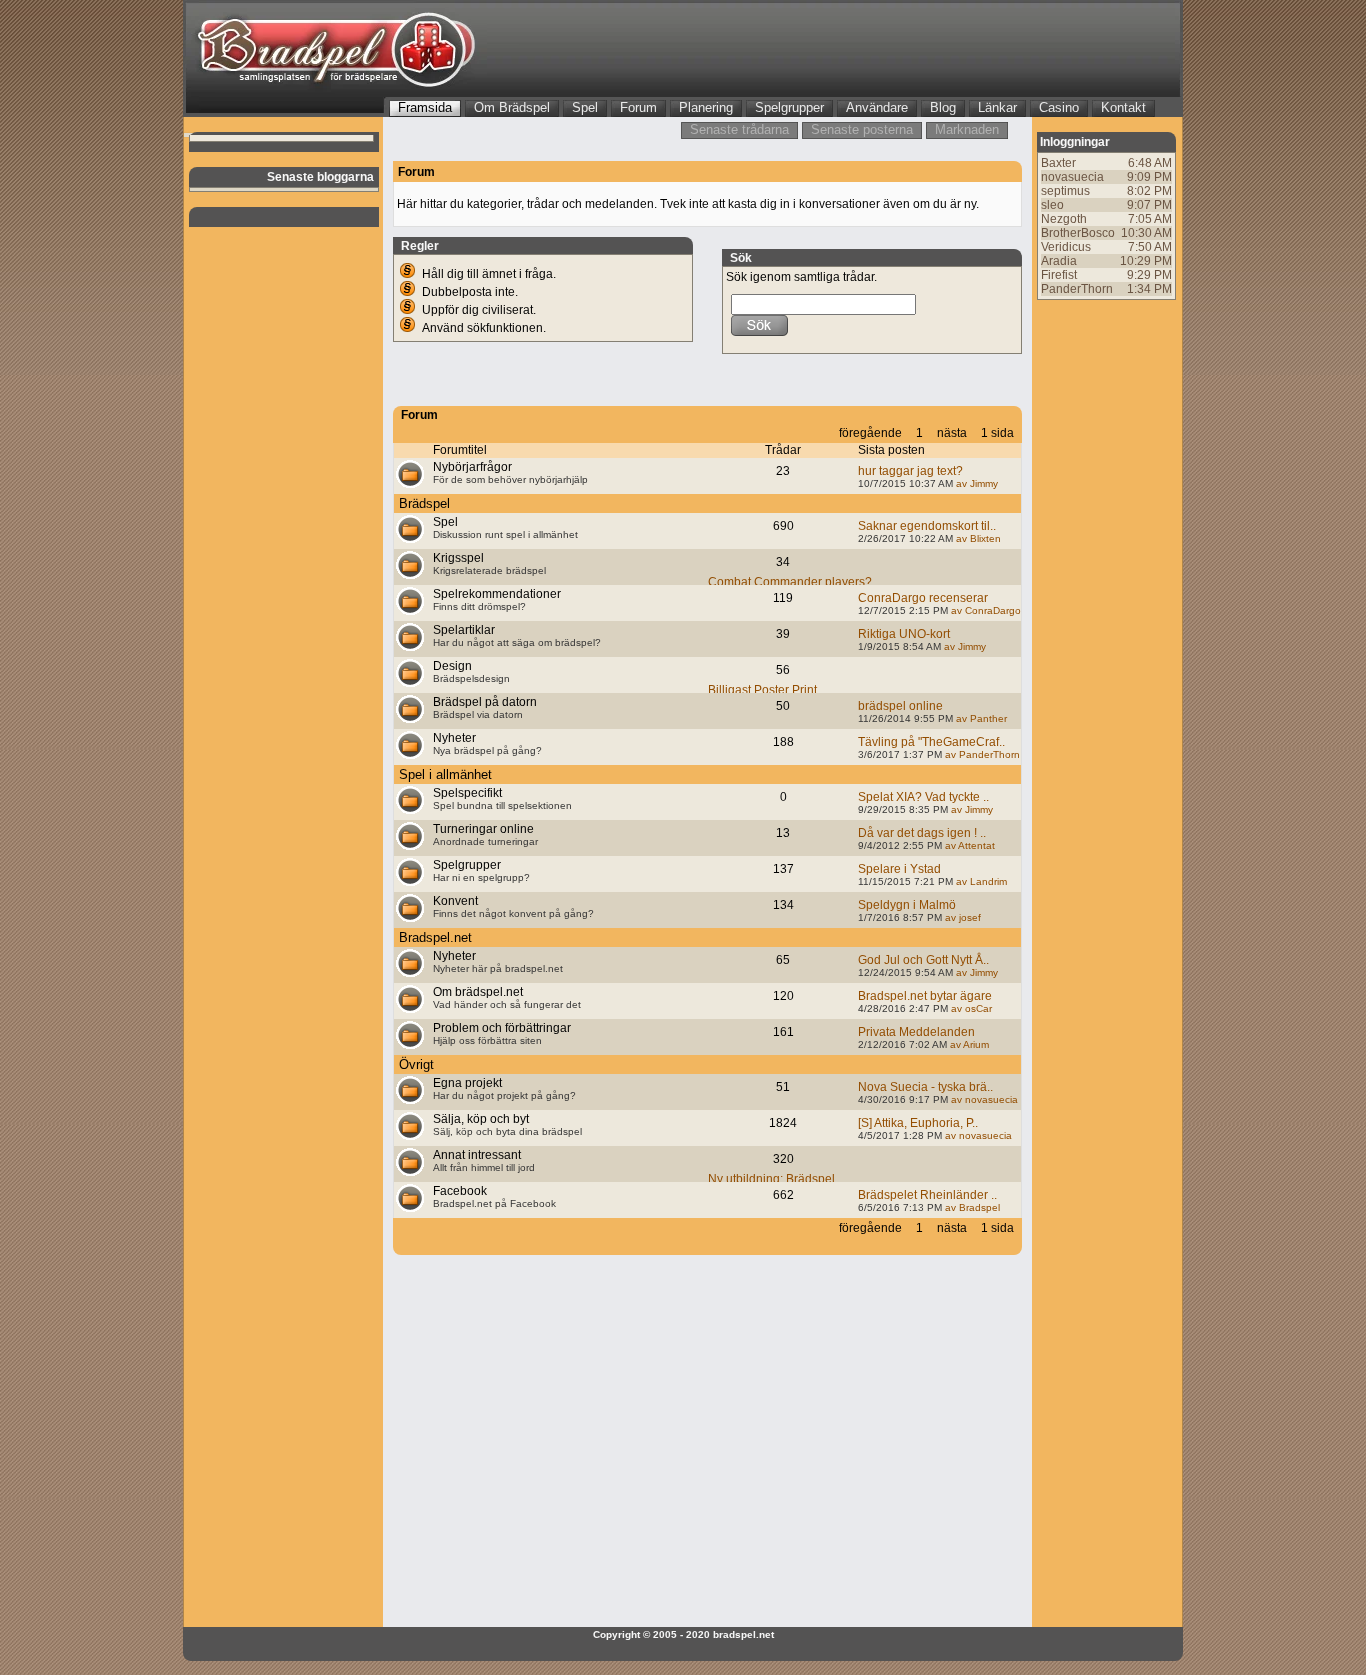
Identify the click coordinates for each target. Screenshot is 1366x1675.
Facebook (460, 1191)
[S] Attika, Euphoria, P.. (918, 1123)
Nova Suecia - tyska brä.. (925, 1087)
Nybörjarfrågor (472, 467)
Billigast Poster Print (762, 690)
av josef (961, 917)
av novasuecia (983, 1099)
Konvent (455, 901)
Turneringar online (483, 829)
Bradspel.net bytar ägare (925, 996)
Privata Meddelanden (916, 1032)
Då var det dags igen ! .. (922, 833)
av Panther (980, 718)
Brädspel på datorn (485, 702)
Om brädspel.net (478, 992)
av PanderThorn (981, 754)
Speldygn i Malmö (907, 905)
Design (452, 666)
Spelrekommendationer (497, 594)
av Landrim (980, 881)
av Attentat (968, 845)
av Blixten (977, 538)
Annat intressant (477, 1155)
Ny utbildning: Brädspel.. (774, 1179)
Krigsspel (458, 558)
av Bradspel (971, 1207)
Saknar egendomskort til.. (927, 526)
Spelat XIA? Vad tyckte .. (923, 797)
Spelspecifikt (467, 793)
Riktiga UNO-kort (904, 634)
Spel (445, 522)
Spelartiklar (464, 630)
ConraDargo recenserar (923, 598)
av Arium (968, 1044)
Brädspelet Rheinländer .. (927, 1195)
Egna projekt (467, 1083)
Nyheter (454, 738)
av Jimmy (975, 483)
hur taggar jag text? (910, 471)
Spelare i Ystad (899, 869)
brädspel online (900, 706)
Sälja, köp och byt (481, 1119)
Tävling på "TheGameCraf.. (931, 742)
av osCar (970, 1008)
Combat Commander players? (790, 582)
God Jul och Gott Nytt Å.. (923, 960)
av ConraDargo (984, 610)
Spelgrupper (467, 865)
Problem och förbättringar (502, 1028)
